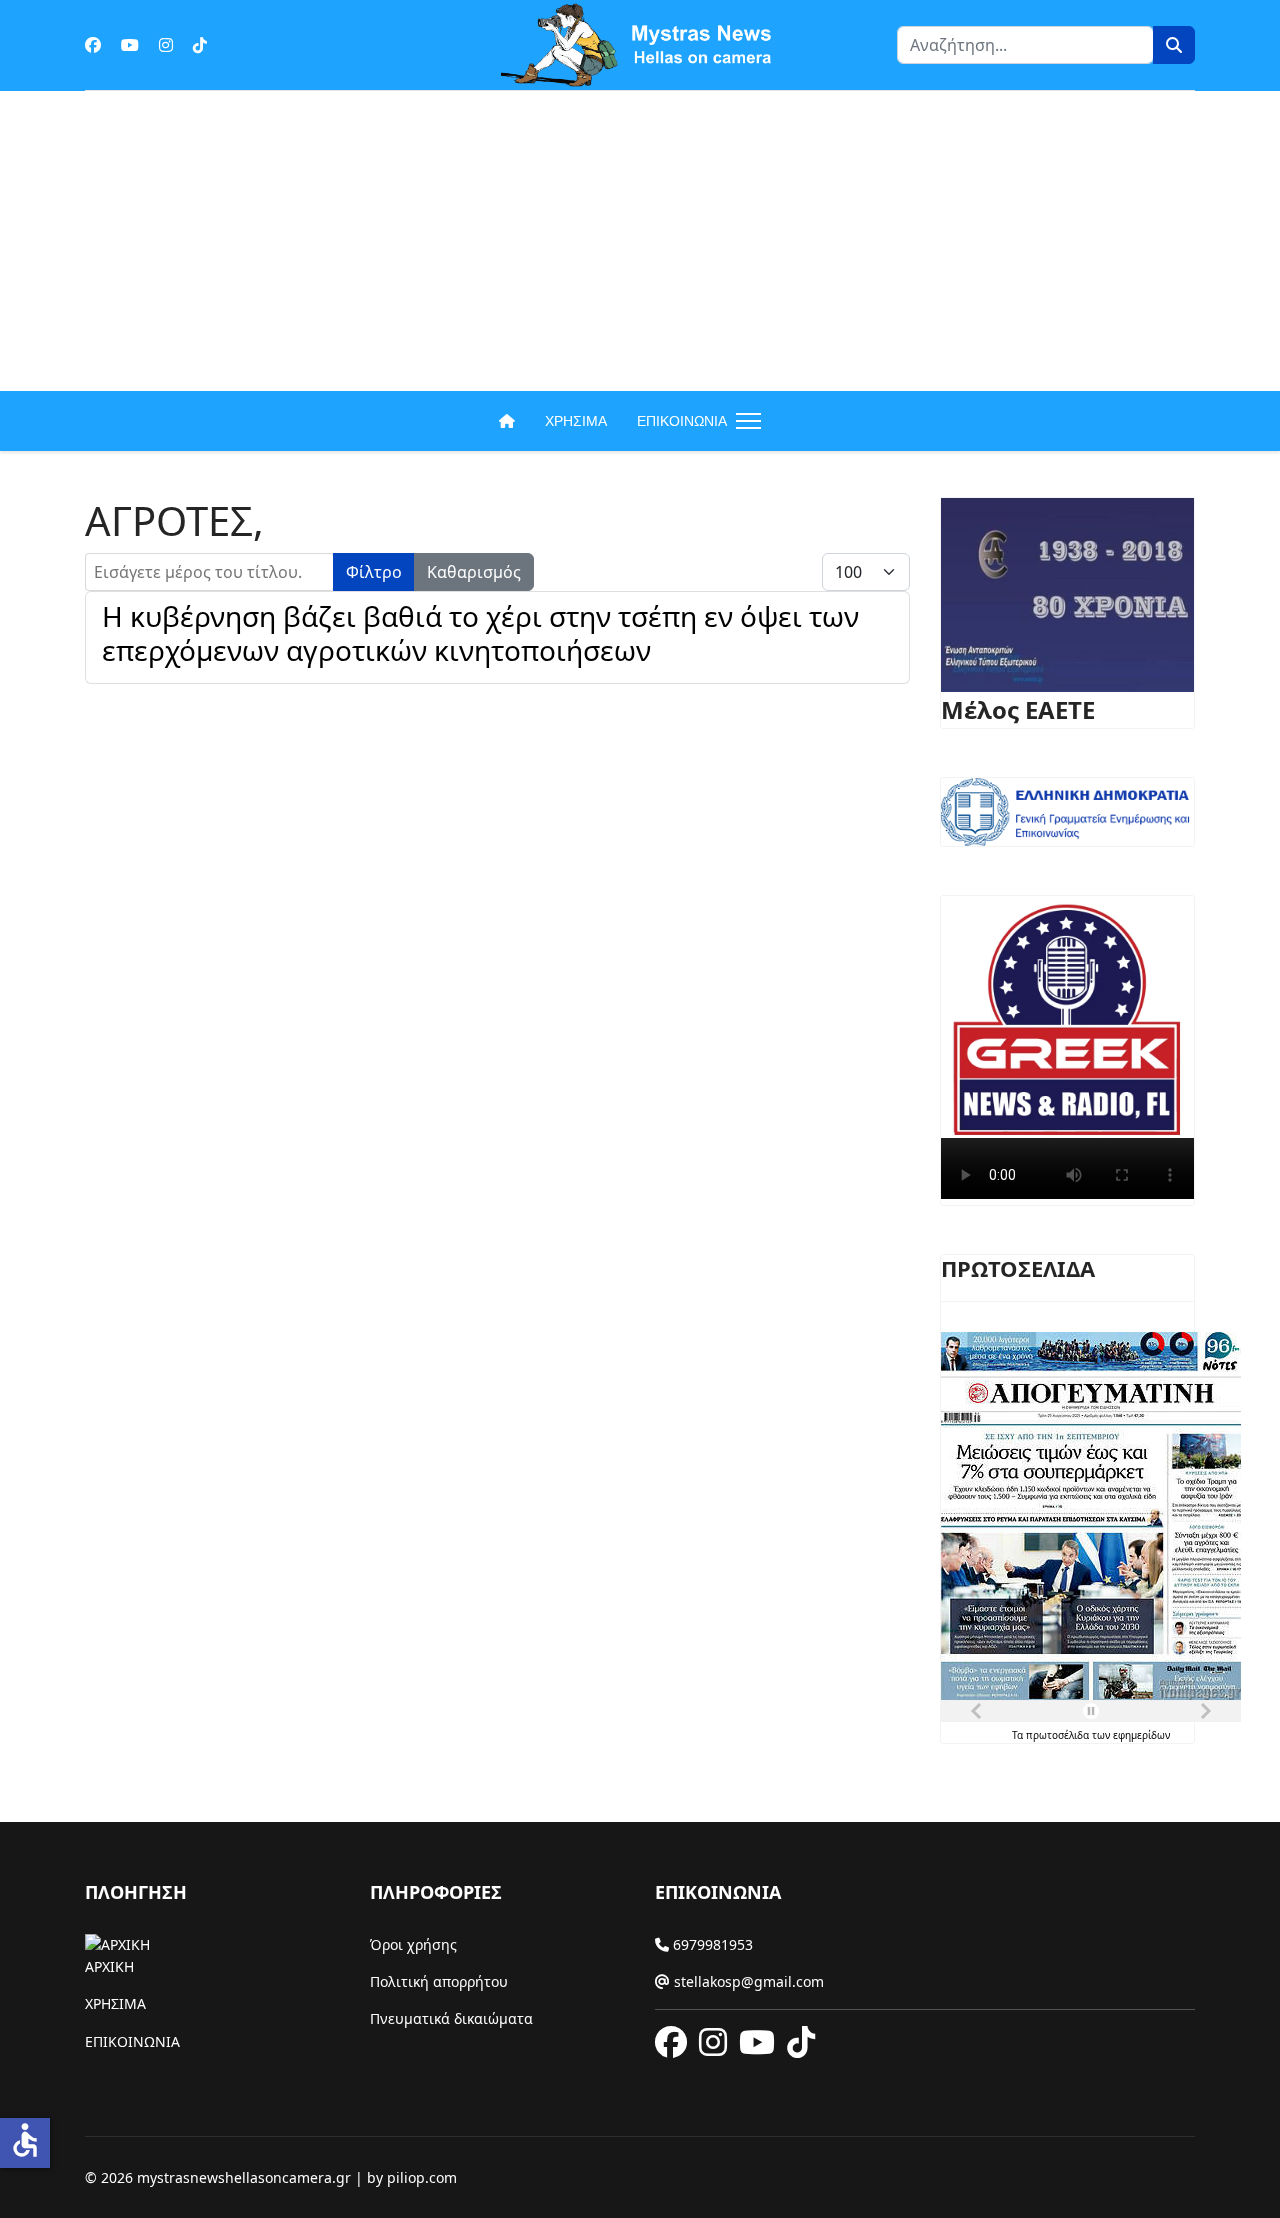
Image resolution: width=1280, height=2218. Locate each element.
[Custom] (200, 45)
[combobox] (1025, 45)
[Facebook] (93, 45)
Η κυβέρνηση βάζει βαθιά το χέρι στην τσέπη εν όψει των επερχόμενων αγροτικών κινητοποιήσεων (480, 633)
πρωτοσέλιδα (1059, 1735)
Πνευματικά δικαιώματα (451, 2018)
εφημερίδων (1141, 1735)
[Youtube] (130, 45)
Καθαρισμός (474, 572)
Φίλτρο (374, 572)
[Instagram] (166, 45)
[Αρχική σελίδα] (507, 421)
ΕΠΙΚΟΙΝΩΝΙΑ (682, 421)
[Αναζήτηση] (1174, 45)
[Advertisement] (640, 241)
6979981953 (711, 1944)
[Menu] (744, 421)
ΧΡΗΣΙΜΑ (576, 421)
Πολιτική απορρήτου (439, 1981)
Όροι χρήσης (413, 1944)
